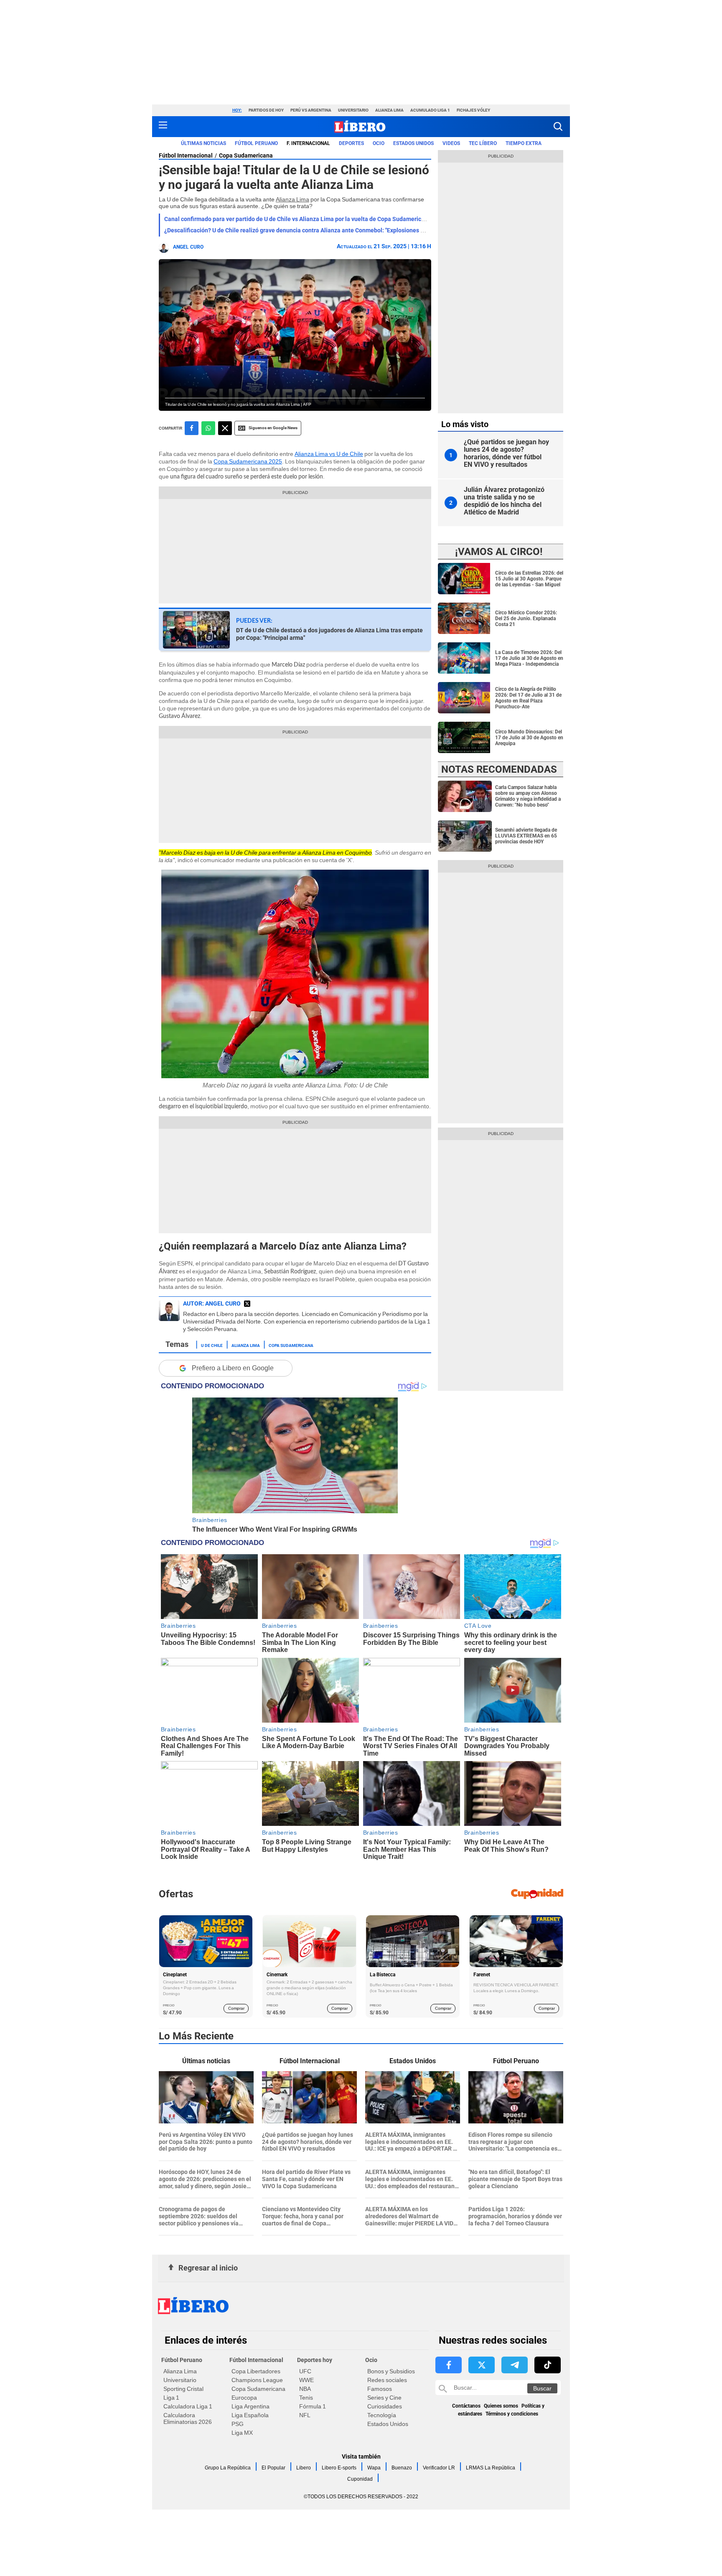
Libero (304, 2468)
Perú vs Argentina (311, 110)
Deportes (351, 143)
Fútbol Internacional (186, 155)
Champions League (257, 2380)
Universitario (353, 110)
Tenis (306, 2398)
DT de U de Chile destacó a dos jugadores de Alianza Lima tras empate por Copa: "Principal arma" (329, 634)
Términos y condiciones (512, 2414)
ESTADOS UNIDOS (413, 143)
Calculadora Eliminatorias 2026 (188, 2418)
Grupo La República (228, 2468)
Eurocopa (244, 2398)
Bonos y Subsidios (391, 2371)
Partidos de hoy (266, 110)
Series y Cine (384, 2398)
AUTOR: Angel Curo (212, 1303)
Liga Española (250, 2415)
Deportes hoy (315, 2360)
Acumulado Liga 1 (430, 110)
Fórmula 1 (313, 2406)
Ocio (379, 143)
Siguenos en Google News (273, 428)
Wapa (374, 2468)
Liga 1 (171, 2398)
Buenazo (402, 2468)
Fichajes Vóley (473, 110)
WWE (306, 2380)
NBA (305, 2389)
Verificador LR (439, 2468)
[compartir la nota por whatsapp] (208, 428)
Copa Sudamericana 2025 (248, 461)
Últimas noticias (203, 143)
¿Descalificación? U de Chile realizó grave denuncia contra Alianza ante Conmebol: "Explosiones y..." (296, 230)
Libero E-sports (339, 2468)
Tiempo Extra (524, 143)
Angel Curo (188, 247)
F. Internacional (308, 143)
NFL (305, 2415)
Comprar (236, 2008)
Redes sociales (387, 2380)
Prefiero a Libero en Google (233, 1368)
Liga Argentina (250, 2406)
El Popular (273, 2468)
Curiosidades (385, 2406)
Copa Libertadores (256, 2371)
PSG (238, 2424)
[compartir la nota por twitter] (225, 428)
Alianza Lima (389, 110)
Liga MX (242, 2433)
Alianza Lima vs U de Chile (329, 454)
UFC (305, 2371)
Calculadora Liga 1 (188, 2406)
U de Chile (212, 1345)
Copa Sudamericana (246, 155)
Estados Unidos (388, 2424)
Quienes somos (501, 2406)
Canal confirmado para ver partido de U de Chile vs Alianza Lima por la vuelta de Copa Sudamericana (298, 219)
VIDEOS (451, 143)
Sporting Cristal (183, 2389)
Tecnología (382, 2415)
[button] (558, 126)
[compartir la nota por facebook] (192, 428)
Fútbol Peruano (256, 143)
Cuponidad (360, 2479)
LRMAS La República (491, 2468)
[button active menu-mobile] (163, 127)
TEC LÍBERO (483, 143)
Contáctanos (466, 2406)
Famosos (380, 2389)
